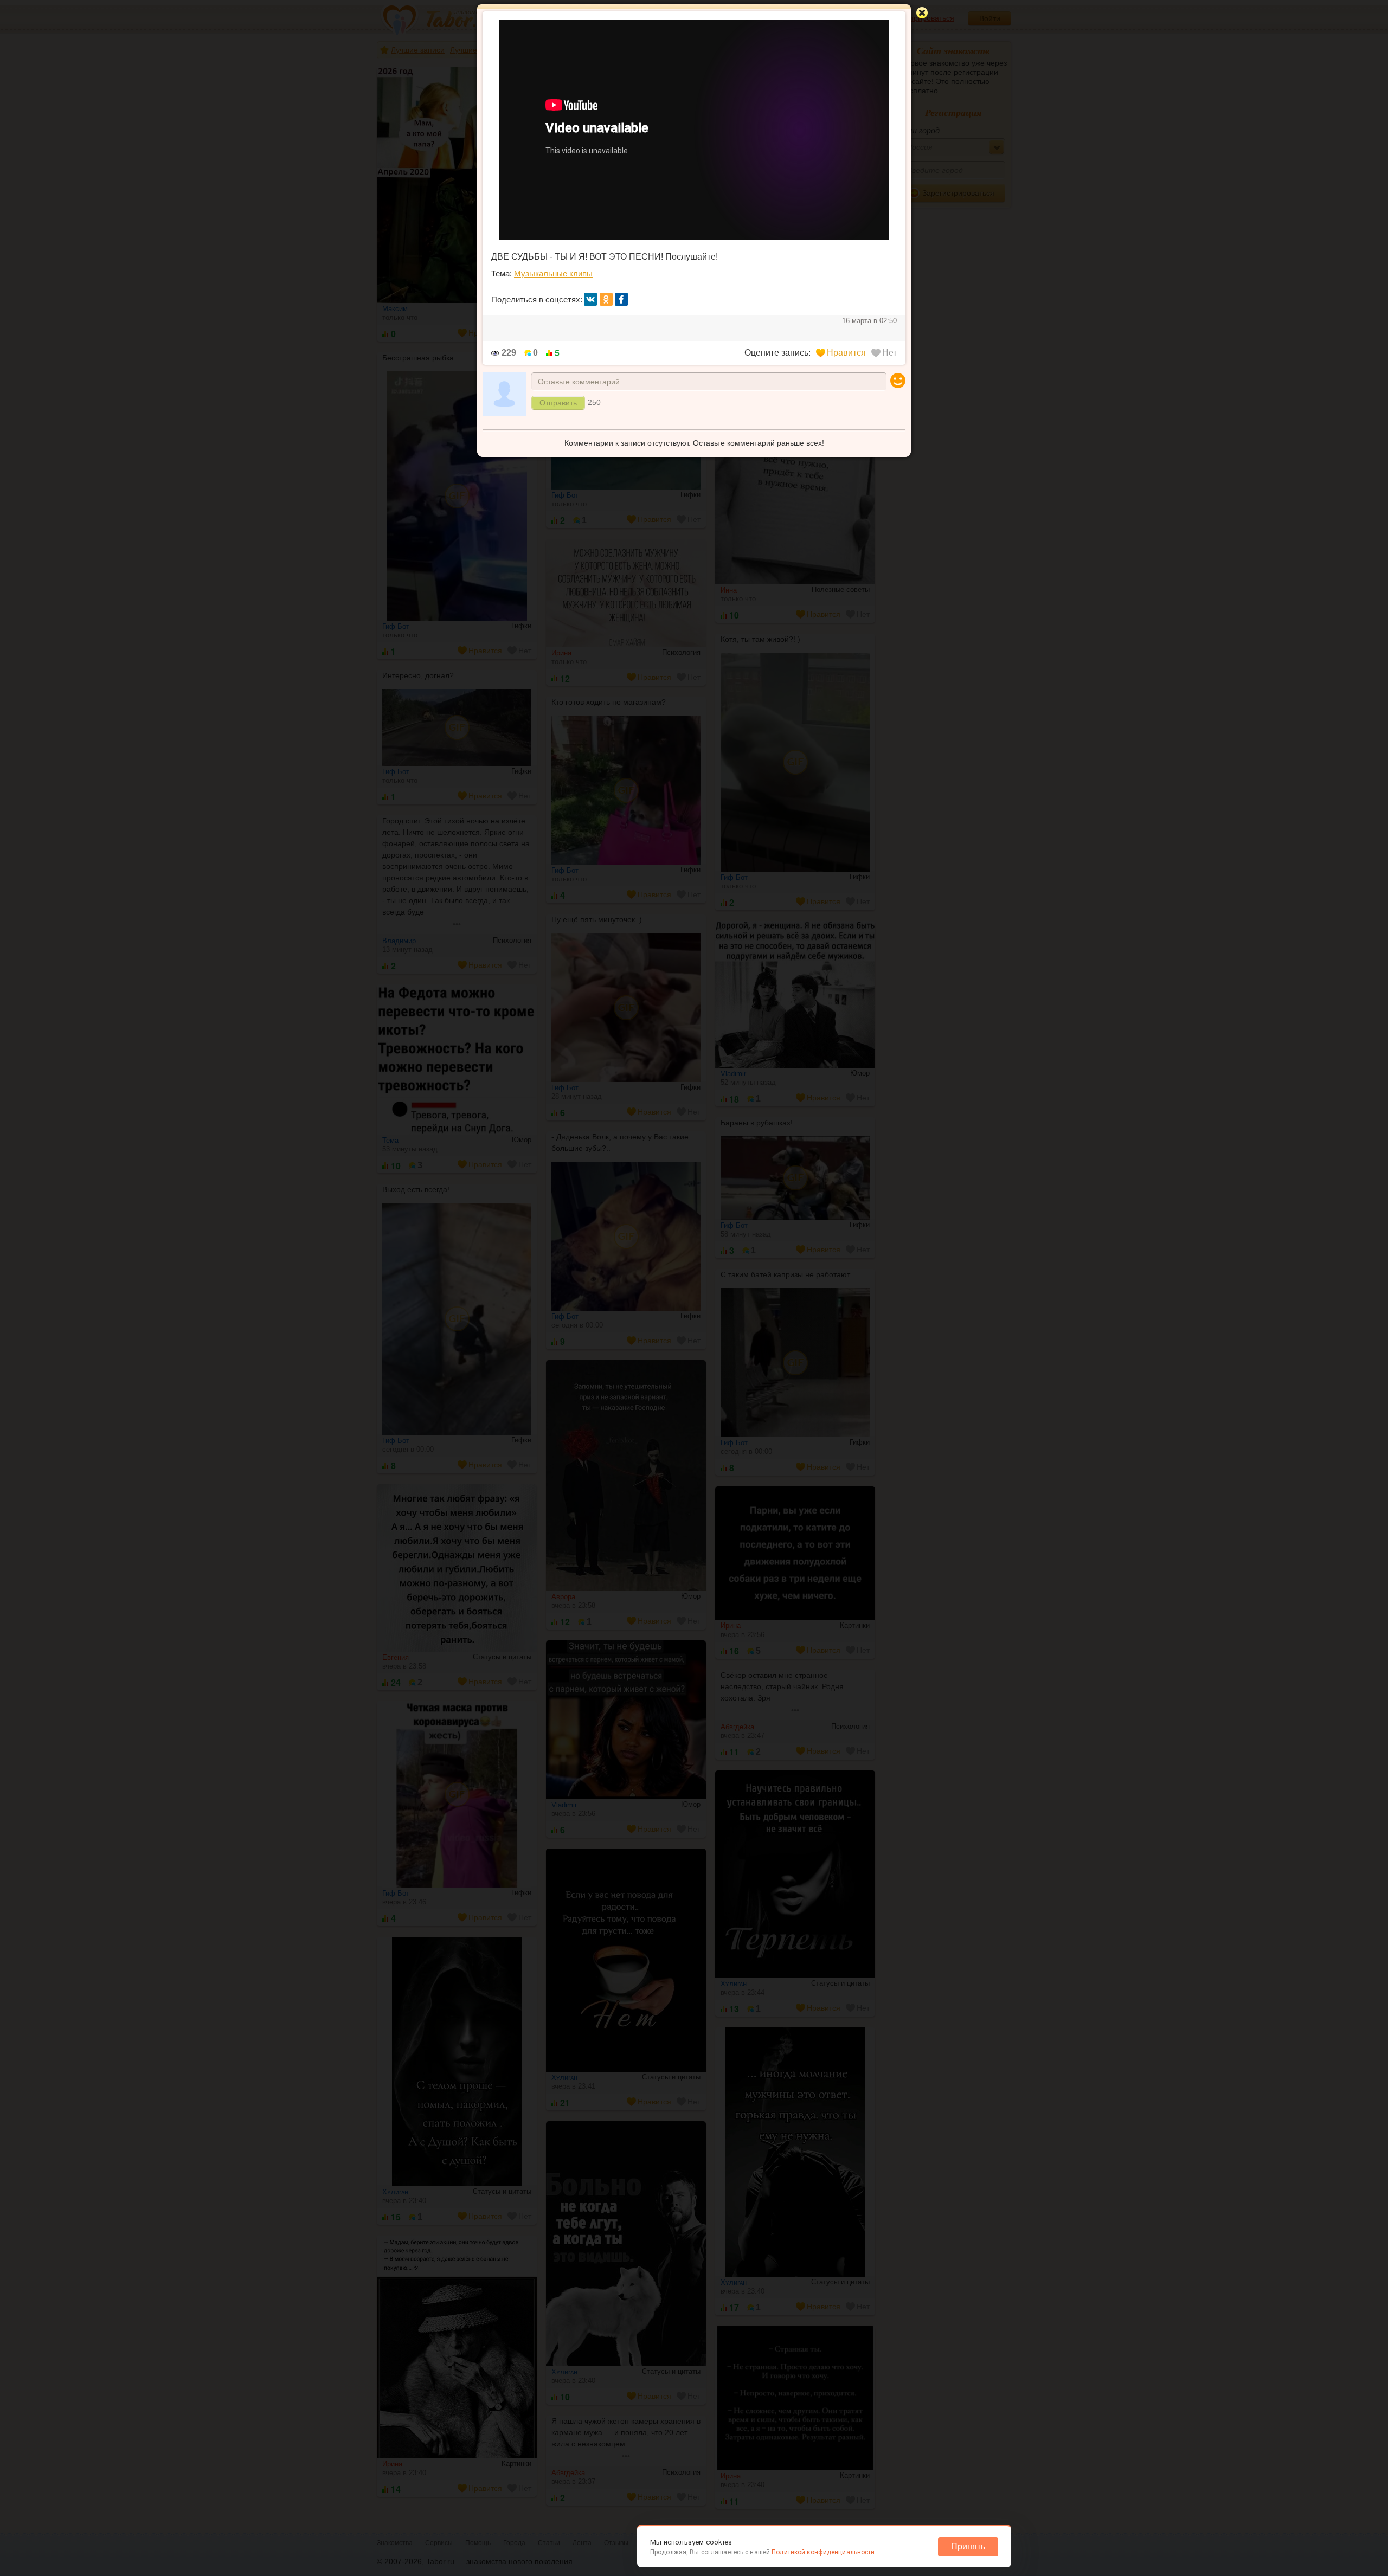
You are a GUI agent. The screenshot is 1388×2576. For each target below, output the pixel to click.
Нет (889, 353)
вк (591, 299)
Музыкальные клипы (553, 273)
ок (606, 299)
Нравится (846, 353)
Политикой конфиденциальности (823, 2552)
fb (621, 299)
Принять (968, 2546)
